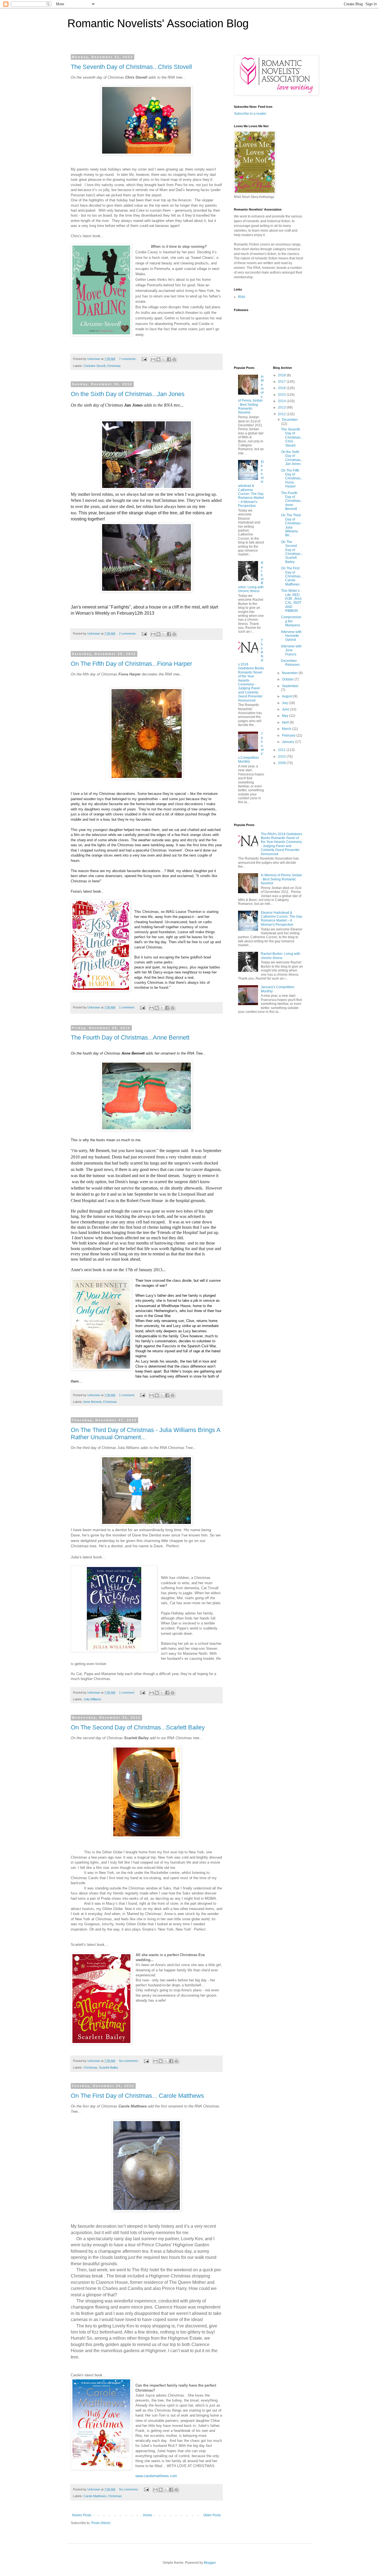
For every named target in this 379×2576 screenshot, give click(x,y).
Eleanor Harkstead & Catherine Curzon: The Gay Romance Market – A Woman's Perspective (251, 484)
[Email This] (153, 359)
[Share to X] (164, 359)
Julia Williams (92, 1699)
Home (147, 2515)
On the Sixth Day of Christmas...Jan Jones (128, 394)
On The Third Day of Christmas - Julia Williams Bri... (292, 525)
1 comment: (127, 1007)
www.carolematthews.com (156, 2476)
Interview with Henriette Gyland (291, 636)
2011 (282, 750)
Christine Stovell (94, 366)
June (286, 709)
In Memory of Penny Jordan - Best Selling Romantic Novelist (281, 879)
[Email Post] (144, 359)
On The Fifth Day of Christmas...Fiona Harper (131, 664)
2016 (282, 388)
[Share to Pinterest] (174, 359)
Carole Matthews (95, 2496)
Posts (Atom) (101, 2523)
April (286, 722)
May (285, 716)
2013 (282, 407)
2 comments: (128, 634)
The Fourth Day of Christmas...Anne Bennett (130, 1037)
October (288, 679)
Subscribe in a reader (250, 114)
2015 (282, 395)
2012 (282, 414)
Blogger (210, 2563)
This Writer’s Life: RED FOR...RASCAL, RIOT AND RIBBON (291, 601)
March (287, 729)
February (289, 735)
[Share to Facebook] (169, 359)
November (290, 673)
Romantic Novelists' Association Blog (158, 23)
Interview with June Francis (291, 650)
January (288, 742)
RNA (242, 297)
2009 (282, 763)
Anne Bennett (92, 1402)
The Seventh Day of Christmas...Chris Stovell (131, 67)
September (290, 686)
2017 (282, 382)
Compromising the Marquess (291, 621)
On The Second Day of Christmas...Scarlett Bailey (138, 1727)
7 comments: (128, 359)
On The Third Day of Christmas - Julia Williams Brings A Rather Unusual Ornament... (146, 1434)
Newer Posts (82, 2515)
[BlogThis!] (158, 359)
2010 (282, 757)
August (288, 696)
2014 (282, 401)
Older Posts (212, 2515)
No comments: (129, 2061)
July (285, 703)
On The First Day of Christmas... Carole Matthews (137, 2096)
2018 (282, 375)
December (290, 420)
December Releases (290, 663)
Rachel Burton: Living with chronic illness (281, 956)
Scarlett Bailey (109, 2067)
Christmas (114, 366)
